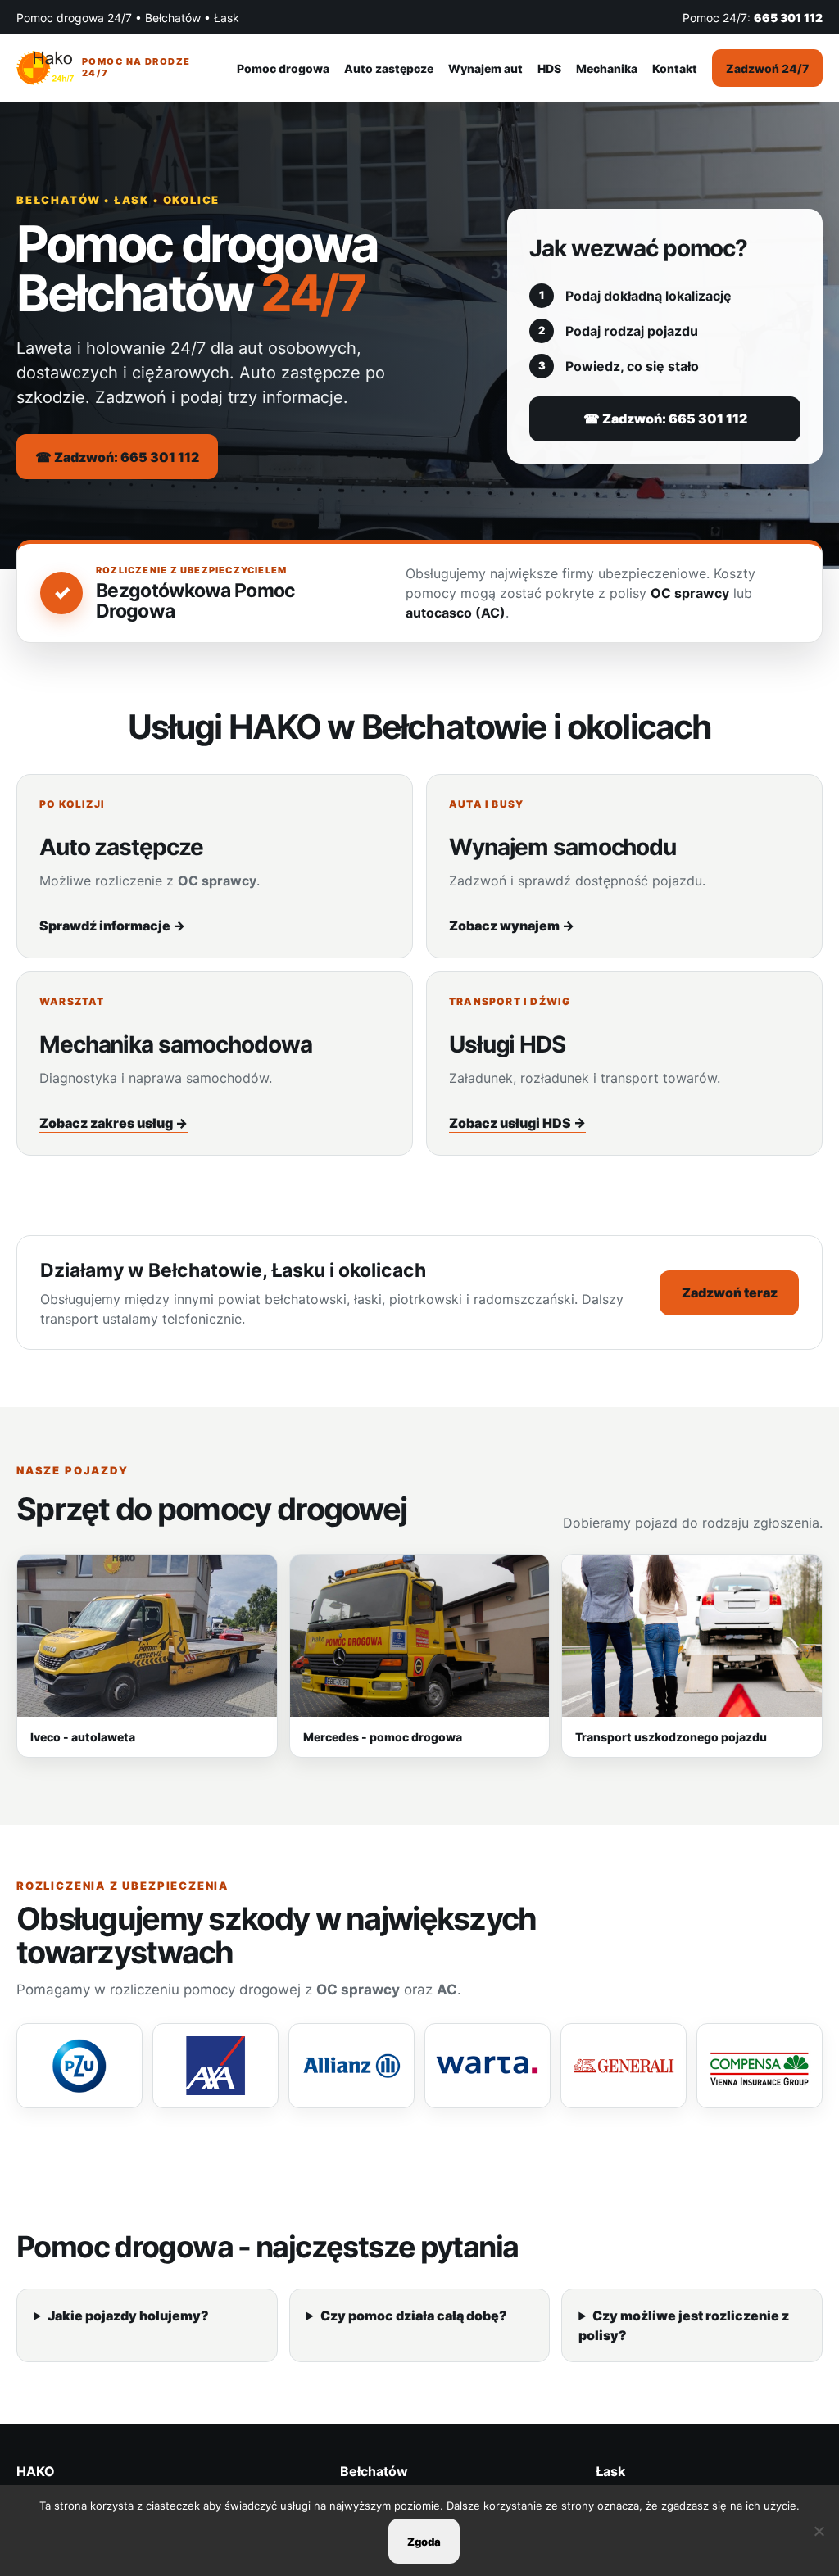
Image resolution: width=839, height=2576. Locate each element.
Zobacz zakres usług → (113, 1123)
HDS (549, 68)
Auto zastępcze (389, 68)
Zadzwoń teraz (730, 1293)
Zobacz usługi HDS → (517, 1123)
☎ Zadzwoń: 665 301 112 (117, 457)
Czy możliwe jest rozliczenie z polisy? (684, 2325)
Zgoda (424, 2542)
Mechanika (607, 68)
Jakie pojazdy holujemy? (128, 2316)
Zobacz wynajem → (512, 926)
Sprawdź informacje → (112, 926)
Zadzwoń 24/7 (767, 68)
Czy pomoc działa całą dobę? (414, 2316)
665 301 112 (788, 18)
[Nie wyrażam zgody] (819, 2531)
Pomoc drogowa (283, 68)
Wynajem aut (485, 68)
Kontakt (675, 68)
